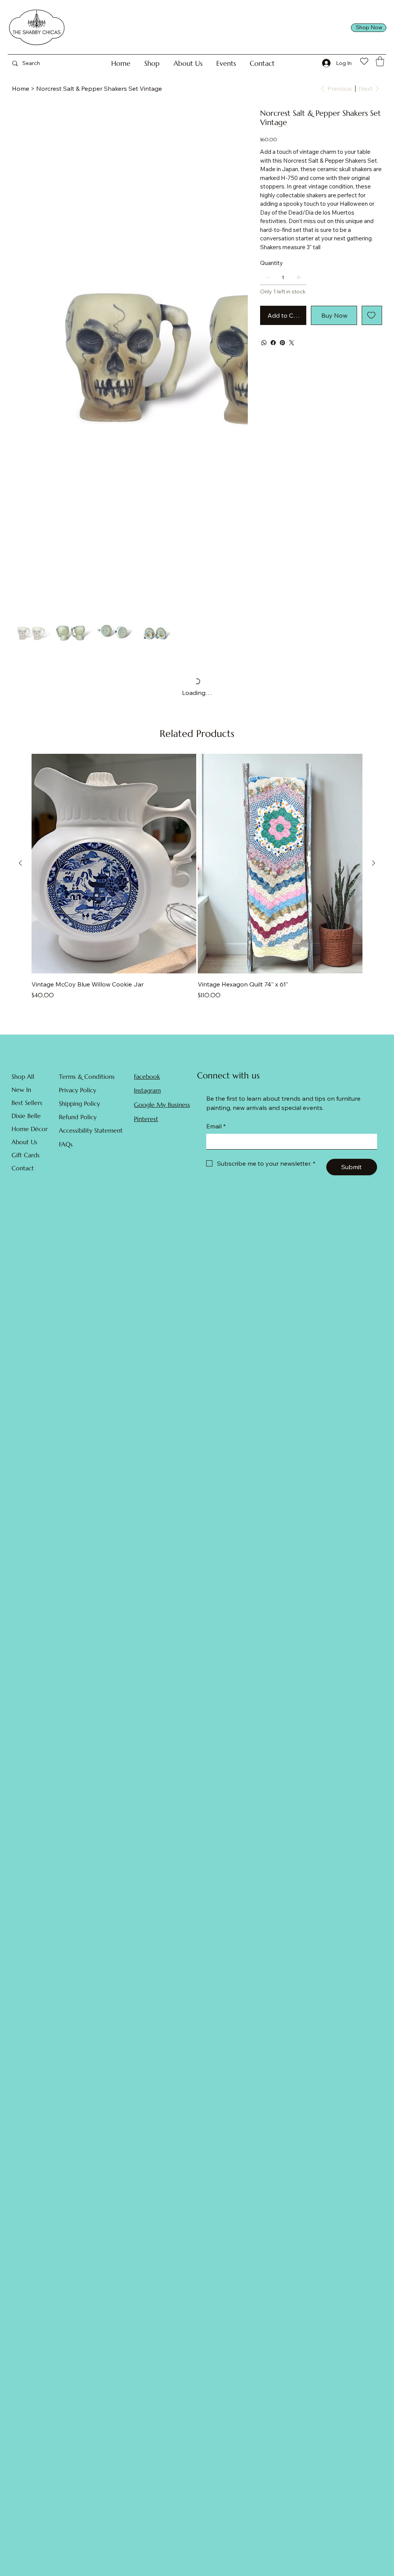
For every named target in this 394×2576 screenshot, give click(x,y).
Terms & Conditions (87, 1076)
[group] (197, 881)
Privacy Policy (78, 1090)
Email (216, 1126)
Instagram (147, 1090)
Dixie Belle (26, 1116)
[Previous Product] (20, 863)
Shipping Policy (79, 1103)
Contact (23, 1168)
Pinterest (146, 1119)
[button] (152, 63)
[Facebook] (273, 343)
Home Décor (30, 1129)
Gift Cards (26, 1155)
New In (21, 1090)
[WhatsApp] (264, 343)
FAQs (66, 1144)
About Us (24, 1142)
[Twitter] (292, 343)
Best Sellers (27, 1103)
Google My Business (162, 1105)
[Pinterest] (282, 343)
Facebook (147, 1076)
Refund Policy (78, 1117)
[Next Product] (374, 863)
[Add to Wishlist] (372, 315)
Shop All (23, 1076)
